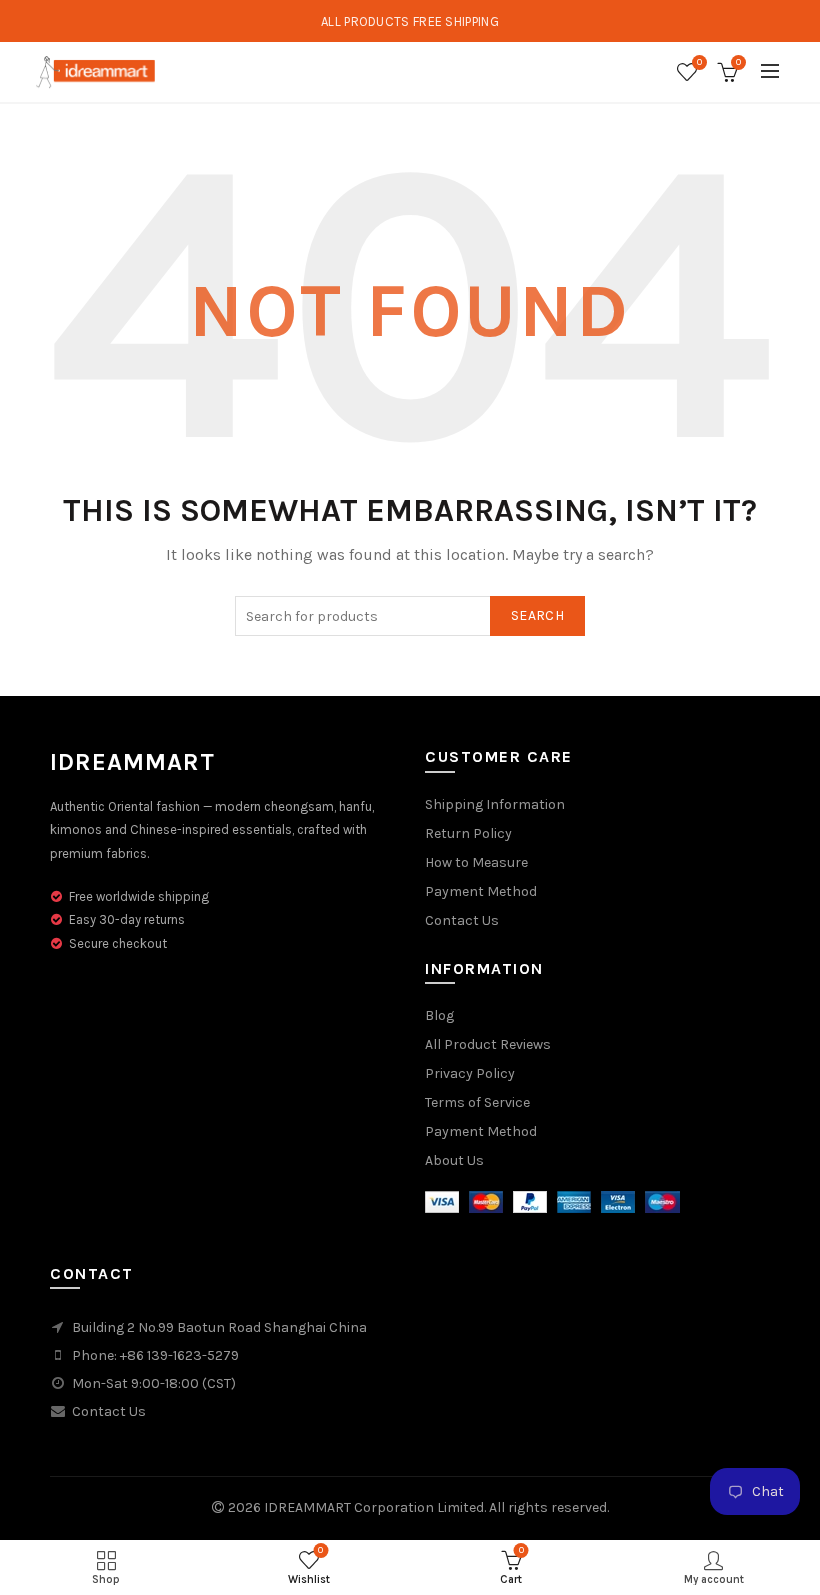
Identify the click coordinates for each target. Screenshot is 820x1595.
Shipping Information (495, 804)
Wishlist (699, 62)
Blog (439, 1015)
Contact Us (462, 920)
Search (537, 615)
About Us (454, 1160)
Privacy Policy (470, 1073)
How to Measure (476, 862)
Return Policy (468, 833)
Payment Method (481, 891)
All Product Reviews (488, 1044)
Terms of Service (477, 1102)
